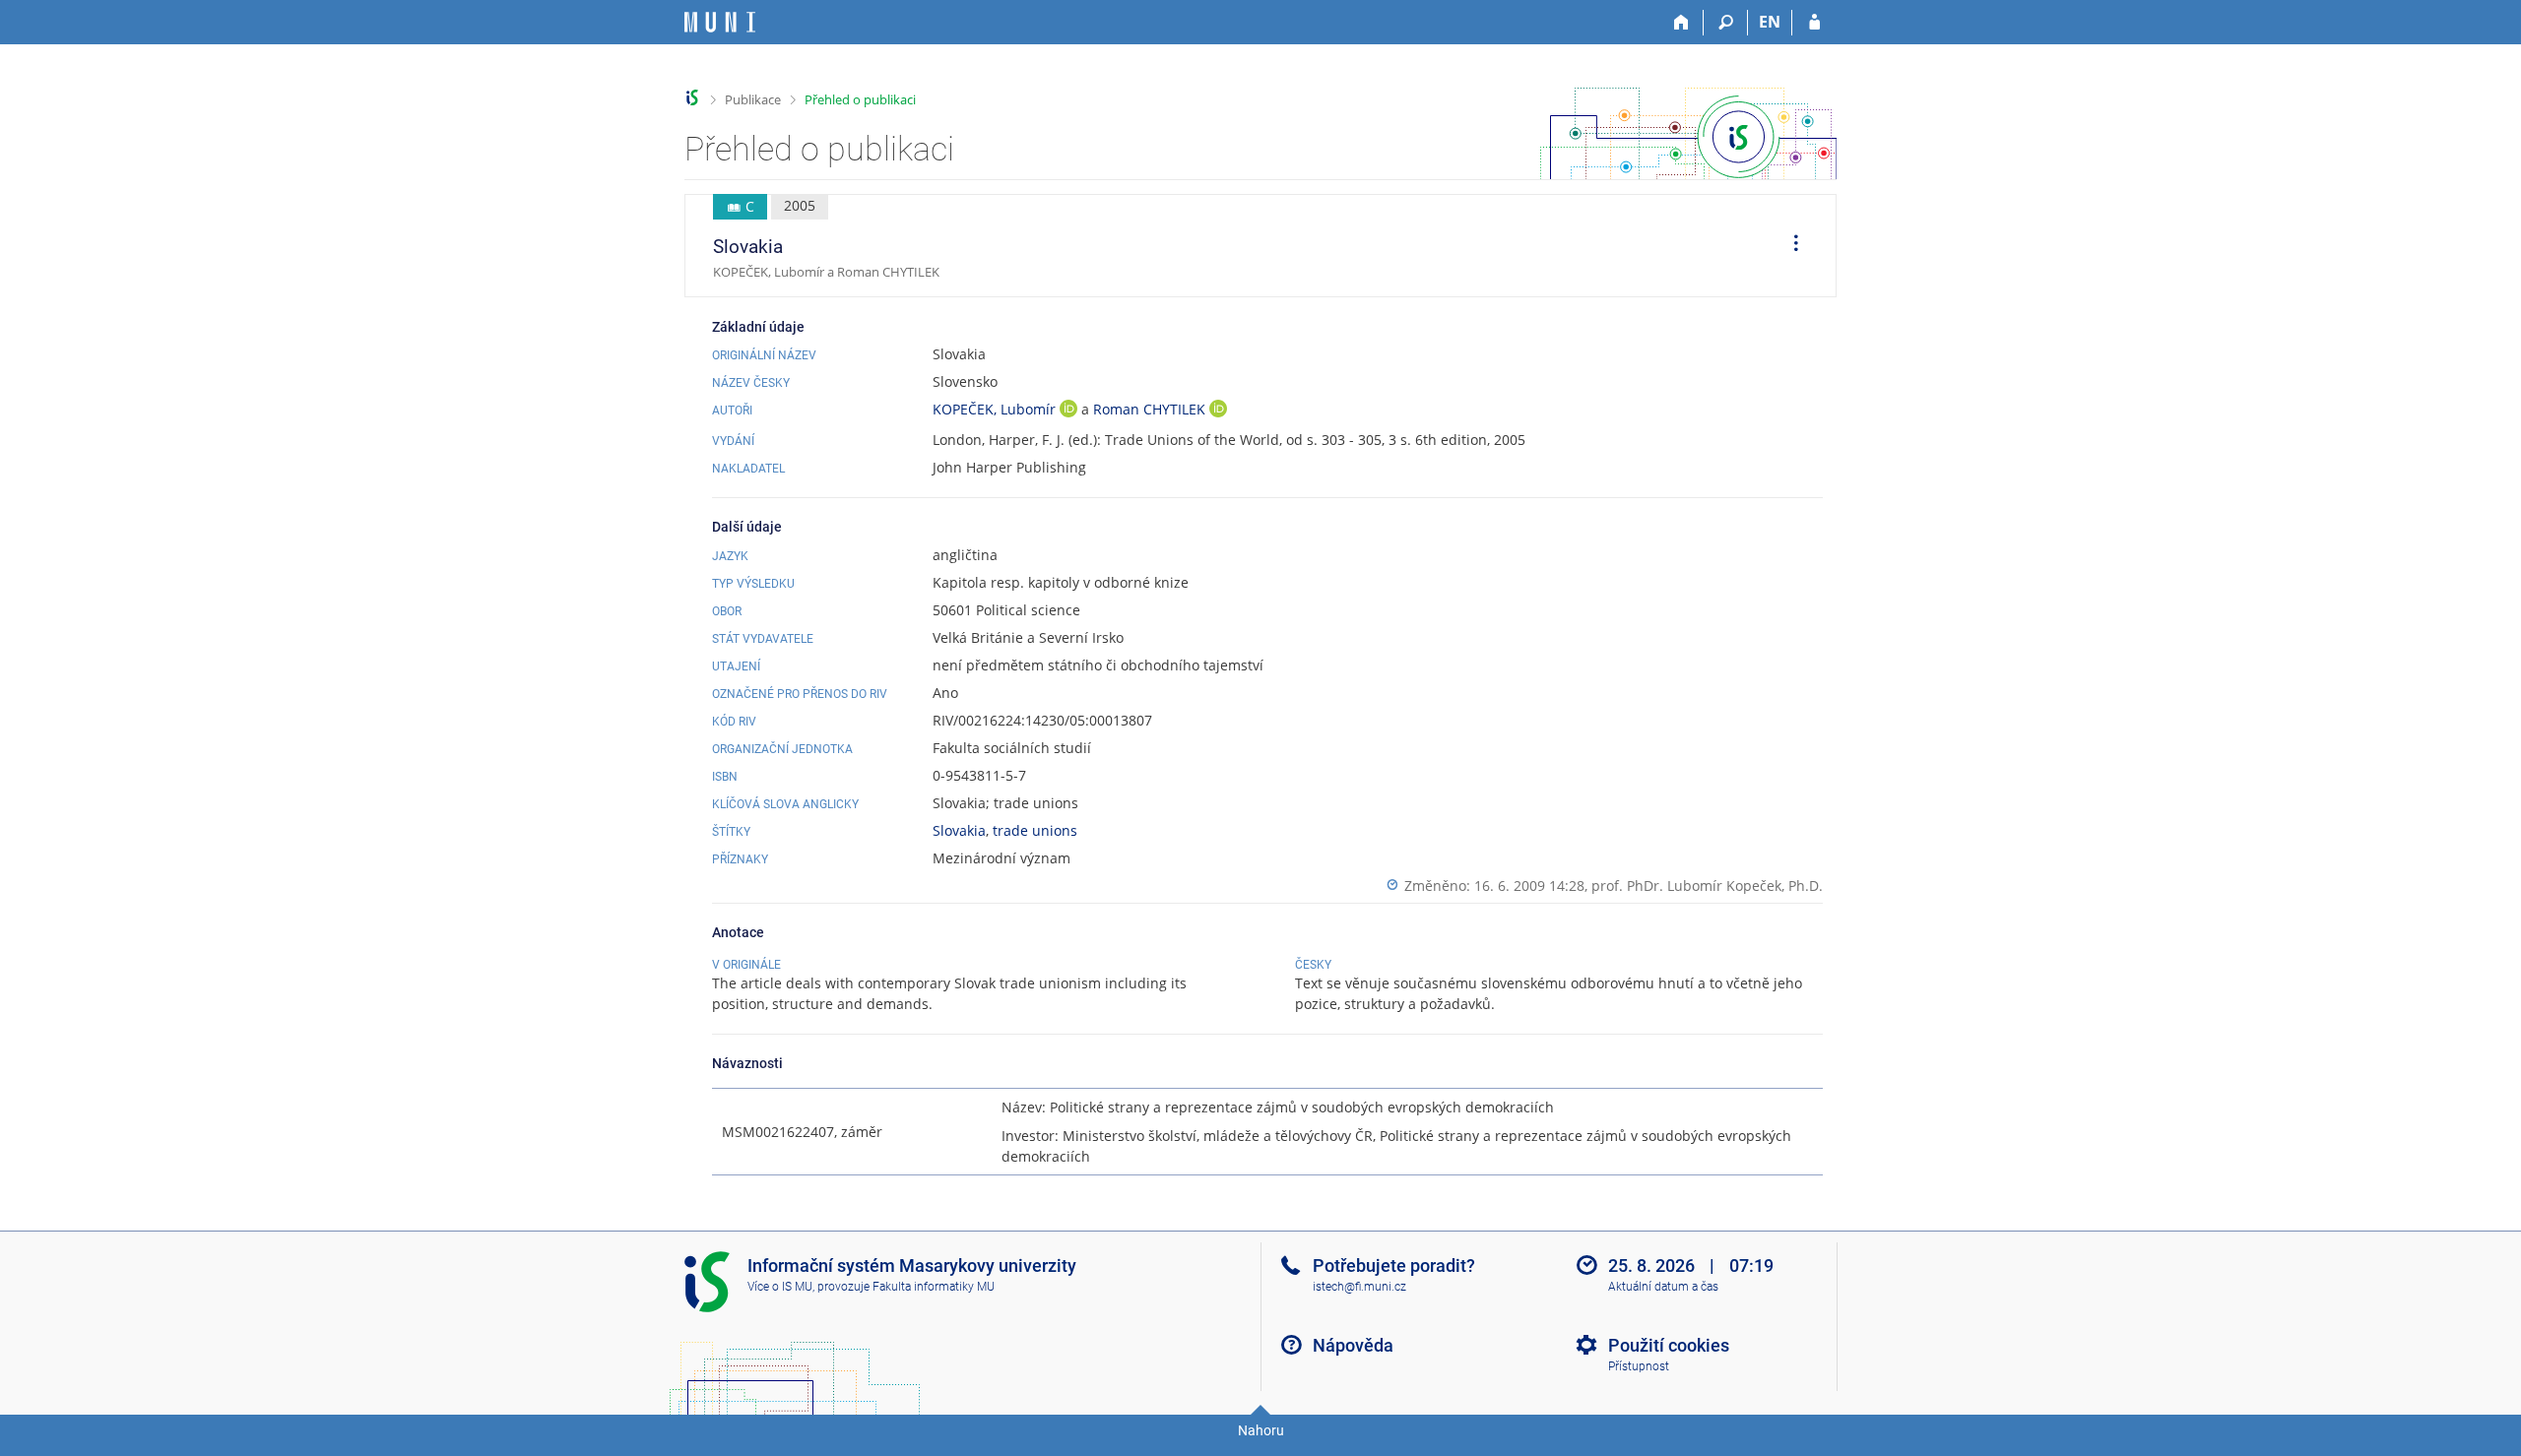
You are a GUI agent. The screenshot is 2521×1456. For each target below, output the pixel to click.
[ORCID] (1068, 411)
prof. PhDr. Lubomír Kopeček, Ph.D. (1707, 886)
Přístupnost (1639, 1366)
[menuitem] (1789, 246)
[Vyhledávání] (1726, 23)
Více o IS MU (780, 1287)
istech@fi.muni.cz (1359, 1287)
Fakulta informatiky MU (934, 1287)
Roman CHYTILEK (1151, 409)
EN (1770, 22)
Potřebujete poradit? (1394, 1266)
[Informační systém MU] (693, 98)
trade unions (1035, 830)
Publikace (753, 99)
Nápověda (1353, 1345)
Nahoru (1261, 1430)
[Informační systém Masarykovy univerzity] (720, 22)
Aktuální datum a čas (1663, 1287)
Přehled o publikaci (860, 99)
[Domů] (1681, 23)
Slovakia (959, 830)
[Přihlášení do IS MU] (1814, 23)
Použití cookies (1669, 1345)
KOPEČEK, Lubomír (996, 409)
